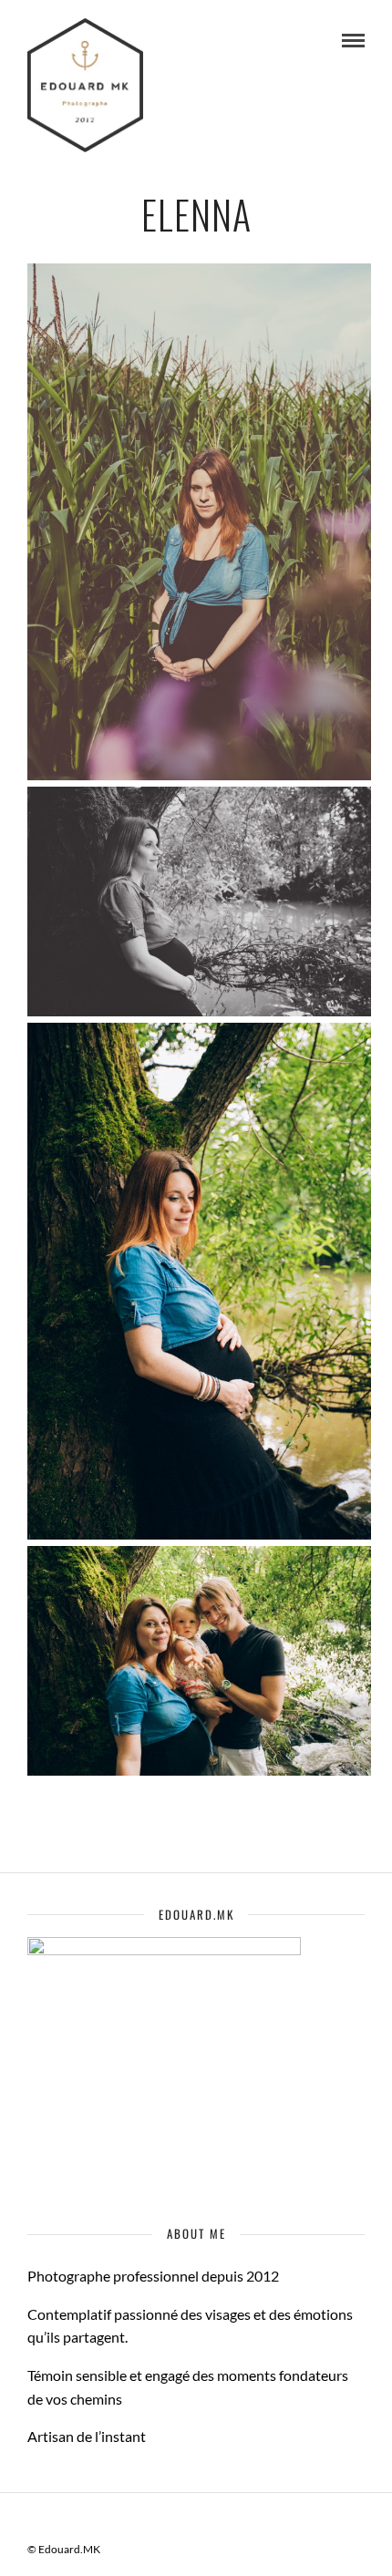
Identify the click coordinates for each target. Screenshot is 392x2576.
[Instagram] (208, 2520)
